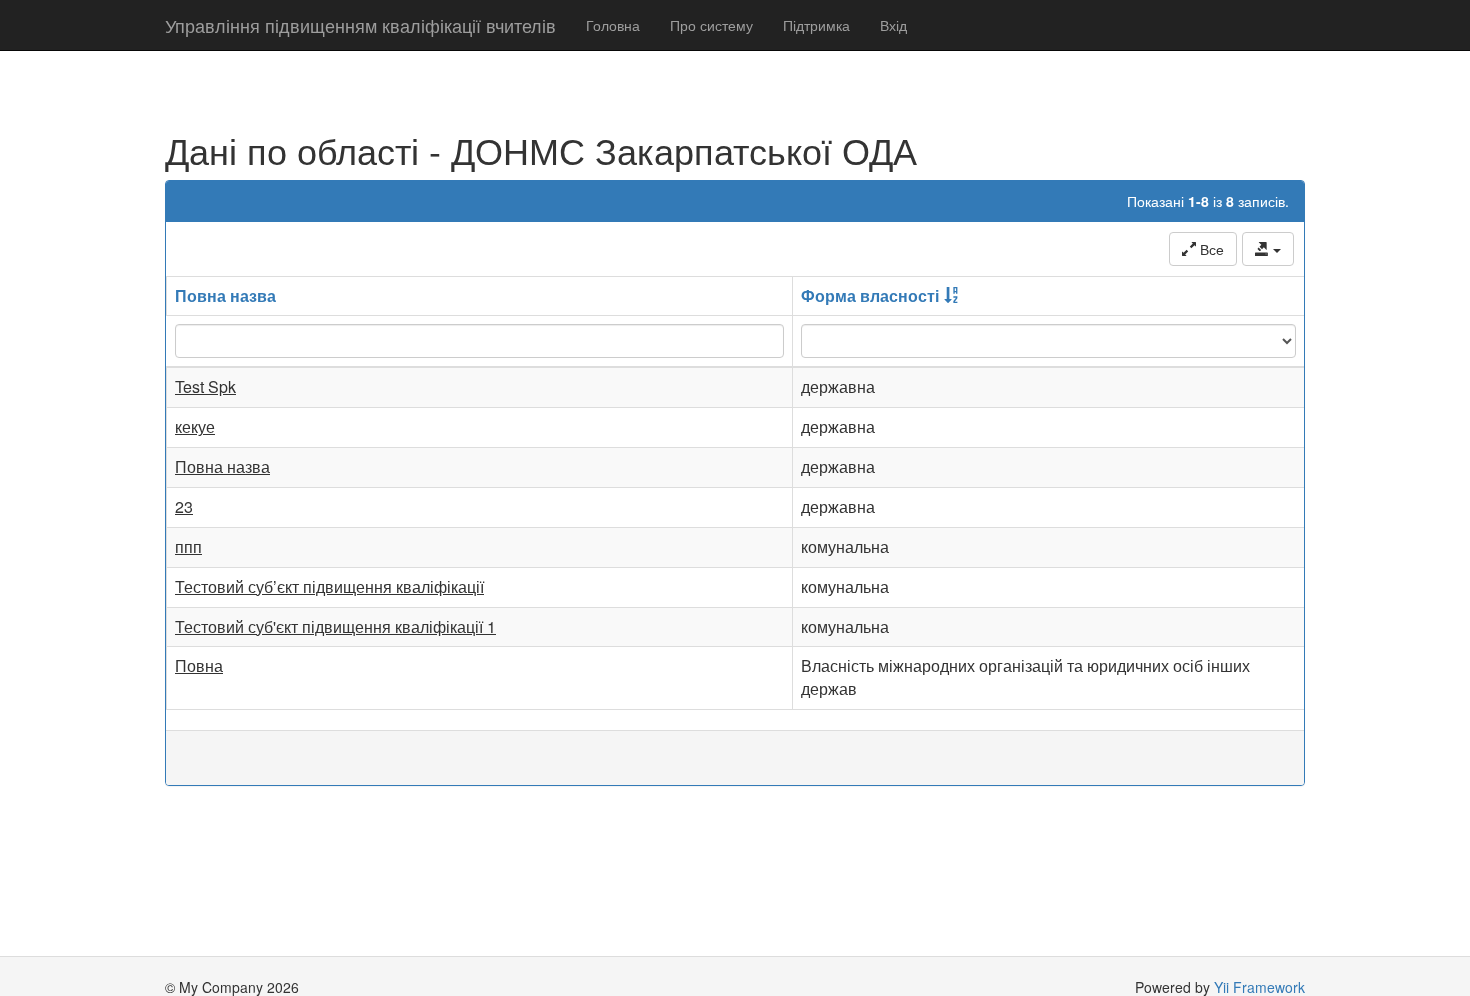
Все (1210, 249)
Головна (613, 25)
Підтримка (816, 25)
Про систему (711, 25)
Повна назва (225, 295)
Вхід (893, 25)
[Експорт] (1268, 249)
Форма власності (870, 295)
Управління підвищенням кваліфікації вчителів (360, 25)
